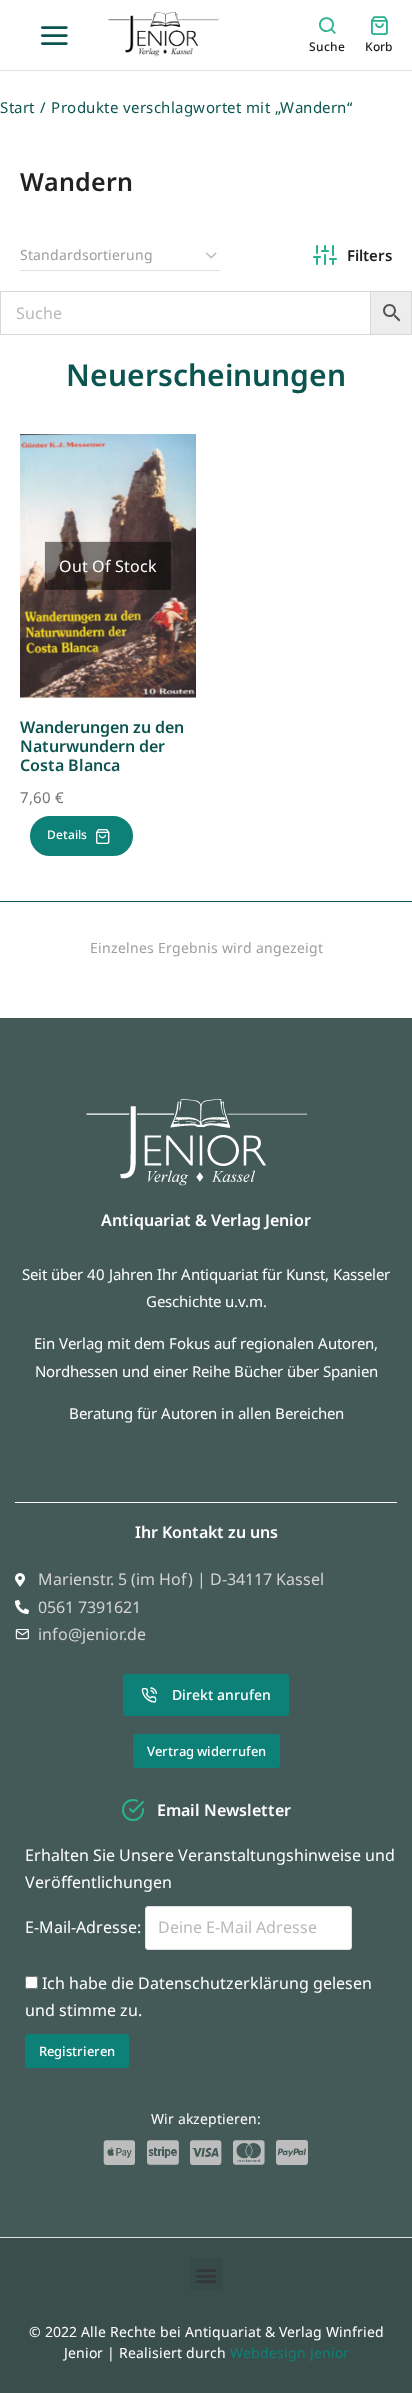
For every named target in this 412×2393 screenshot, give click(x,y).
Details (67, 834)
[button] (206, 2274)
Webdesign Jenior (289, 2352)
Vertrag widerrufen (206, 1751)
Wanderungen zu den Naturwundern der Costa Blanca (102, 746)
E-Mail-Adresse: (85, 1927)
